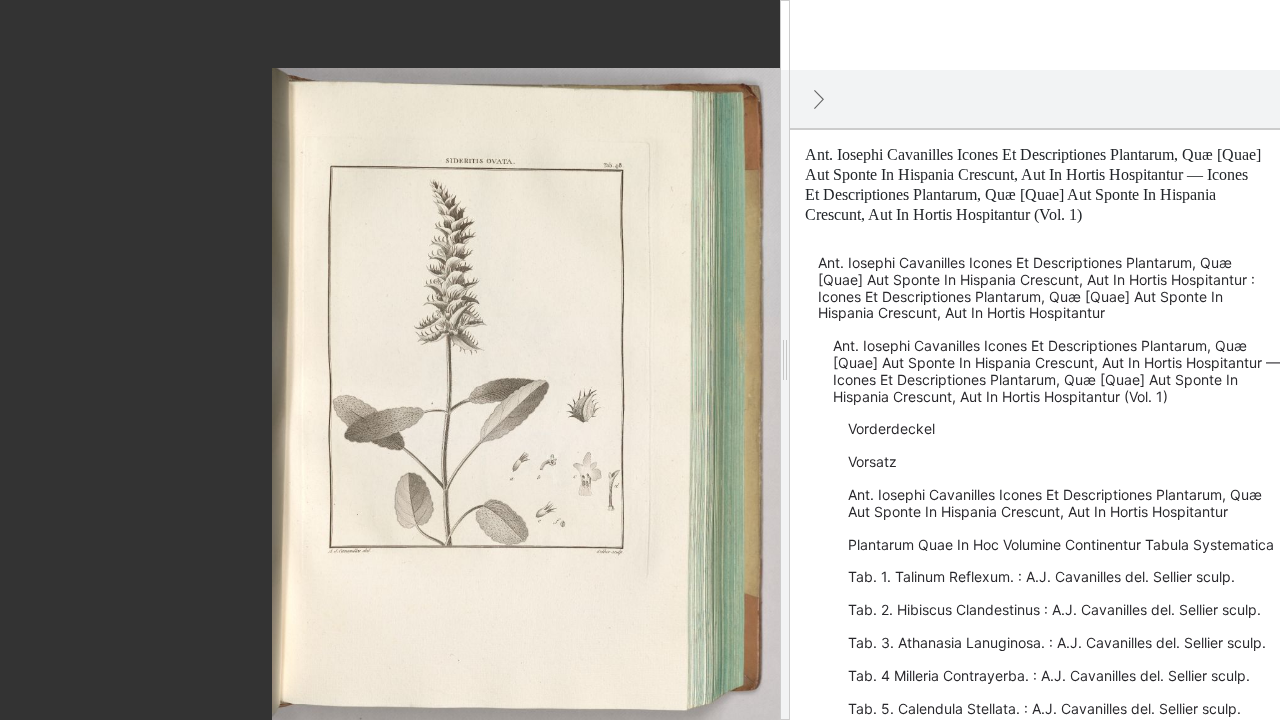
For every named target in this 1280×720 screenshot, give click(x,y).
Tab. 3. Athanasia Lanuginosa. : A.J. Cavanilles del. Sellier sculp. (1057, 642)
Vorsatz (872, 461)
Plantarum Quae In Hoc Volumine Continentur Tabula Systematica (1061, 544)
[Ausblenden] (819, 99)
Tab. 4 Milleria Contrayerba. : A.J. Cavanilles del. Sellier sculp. (1049, 675)
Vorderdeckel (891, 428)
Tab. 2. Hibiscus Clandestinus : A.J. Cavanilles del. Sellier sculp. (1054, 609)
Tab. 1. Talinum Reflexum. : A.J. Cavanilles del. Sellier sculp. (1041, 576)
